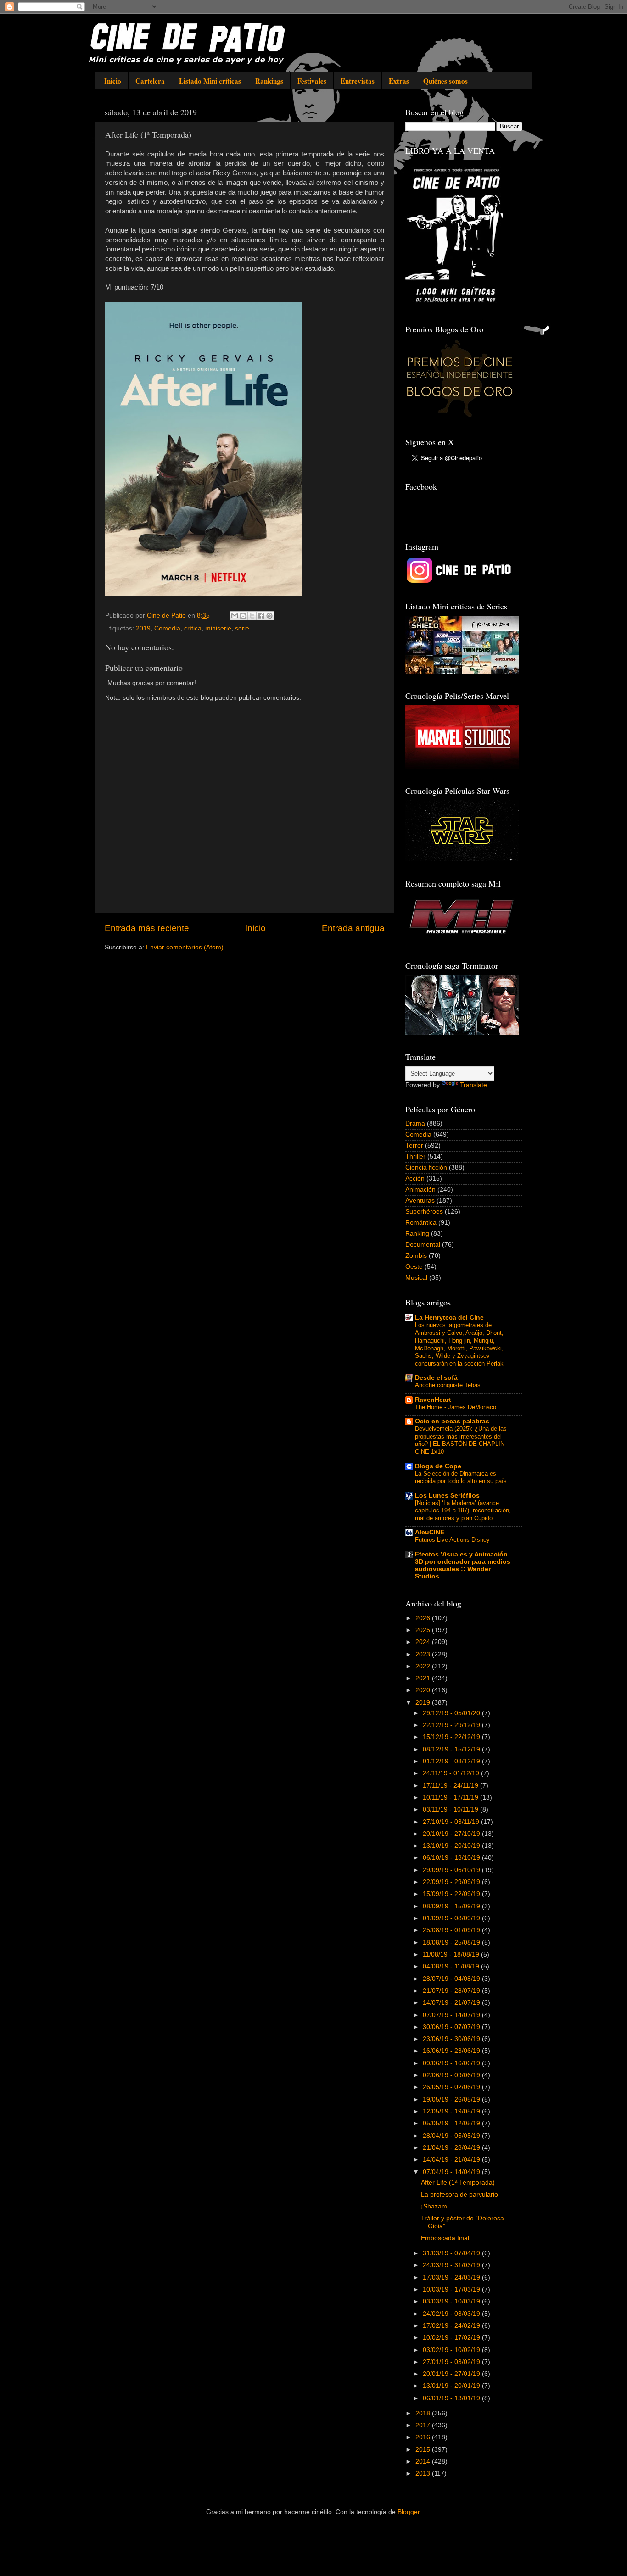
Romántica (421, 1223)
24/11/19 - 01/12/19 (452, 1773)
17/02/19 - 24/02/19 (452, 2326)
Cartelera (150, 81)
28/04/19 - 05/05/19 (452, 2136)
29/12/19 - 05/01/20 (452, 1713)
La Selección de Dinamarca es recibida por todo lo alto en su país (461, 1478)
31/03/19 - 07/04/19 (452, 2253)
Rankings (269, 81)
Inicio (113, 81)
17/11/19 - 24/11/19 (451, 1786)
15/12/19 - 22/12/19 (452, 1737)
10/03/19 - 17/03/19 (452, 2289)
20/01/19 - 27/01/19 (452, 2374)
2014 (424, 2462)
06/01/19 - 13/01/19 (452, 2398)
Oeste (414, 1267)
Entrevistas (358, 81)
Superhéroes (424, 1212)
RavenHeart (433, 1400)
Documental (423, 1245)
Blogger (409, 2512)
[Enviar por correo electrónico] (235, 616)
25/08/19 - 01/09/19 (452, 1930)
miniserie (218, 628)
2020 (424, 1690)
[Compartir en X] (252, 616)
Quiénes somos (445, 81)
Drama (415, 1124)
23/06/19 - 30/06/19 (452, 2039)
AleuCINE (430, 1532)
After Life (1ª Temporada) (458, 2183)
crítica (193, 628)
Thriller (415, 1157)
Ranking (417, 1234)
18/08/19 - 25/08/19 (452, 1943)
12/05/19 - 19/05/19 (452, 2111)
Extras (399, 81)
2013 (424, 2473)
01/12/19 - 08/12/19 (452, 1761)
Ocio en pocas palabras (452, 1421)
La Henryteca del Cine (449, 1318)
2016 (424, 2437)
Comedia (167, 628)
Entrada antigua (353, 928)
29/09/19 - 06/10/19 (452, 1870)
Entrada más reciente (147, 928)
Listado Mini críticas (210, 81)
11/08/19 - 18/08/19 (452, 1954)
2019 (143, 628)
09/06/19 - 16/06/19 (452, 2063)
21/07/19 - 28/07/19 (452, 1991)
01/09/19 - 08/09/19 (452, 1918)
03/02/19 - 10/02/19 (452, 2350)
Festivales (312, 81)
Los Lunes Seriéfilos (447, 1496)
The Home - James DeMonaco (456, 1407)
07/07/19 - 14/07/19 (452, 2015)
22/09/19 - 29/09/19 (452, 1882)
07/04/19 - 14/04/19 (452, 2172)
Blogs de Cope (438, 1466)
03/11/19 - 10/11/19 (451, 1809)
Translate (473, 1085)
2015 (424, 2450)
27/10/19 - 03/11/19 (452, 1822)
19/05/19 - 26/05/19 (452, 2099)
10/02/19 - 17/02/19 (452, 2338)
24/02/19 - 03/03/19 (452, 2314)
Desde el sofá (436, 1378)
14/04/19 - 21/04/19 (452, 2160)
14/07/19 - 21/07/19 (452, 2003)
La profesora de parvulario (459, 2194)
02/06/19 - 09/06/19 (452, 2075)
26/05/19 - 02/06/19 (452, 2087)
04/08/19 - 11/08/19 (452, 1966)
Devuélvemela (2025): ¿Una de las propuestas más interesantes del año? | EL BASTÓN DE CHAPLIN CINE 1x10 (461, 1440)
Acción (415, 1179)
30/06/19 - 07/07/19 (452, 2027)
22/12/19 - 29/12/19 (452, 1725)
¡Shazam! (435, 2206)
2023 (424, 1654)
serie (242, 628)
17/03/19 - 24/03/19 (452, 2278)
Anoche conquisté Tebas (448, 1385)
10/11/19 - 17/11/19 (451, 1798)
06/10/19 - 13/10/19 (452, 1858)
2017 (424, 2425)
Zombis (416, 1256)
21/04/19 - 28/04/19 (452, 2148)
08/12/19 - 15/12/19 (452, 1749)
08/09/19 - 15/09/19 (452, 1906)
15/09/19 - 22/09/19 (452, 1894)
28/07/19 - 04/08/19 (452, 1979)
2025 (424, 1630)
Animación (420, 1190)
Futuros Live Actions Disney (452, 1540)
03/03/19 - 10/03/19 (452, 2301)
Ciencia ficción (426, 1168)
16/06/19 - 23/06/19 (452, 2051)
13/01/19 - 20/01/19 (452, 2386)
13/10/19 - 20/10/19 (452, 1846)
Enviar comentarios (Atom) (185, 947)
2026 (424, 1618)
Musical (416, 1278)
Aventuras (420, 1201)
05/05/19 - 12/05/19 (452, 2123)
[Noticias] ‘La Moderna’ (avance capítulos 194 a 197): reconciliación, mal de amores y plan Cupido (463, 1511)
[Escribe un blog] (243, 616)
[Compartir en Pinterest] (269, 616)
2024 (424, 1642)
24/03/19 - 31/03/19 (452, 2265)
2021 (424, 1678)
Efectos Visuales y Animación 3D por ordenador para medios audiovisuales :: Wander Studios (463, 1565)
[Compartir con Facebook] (261, 616)
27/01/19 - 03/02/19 (452, 2362)
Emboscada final (445, 2238)
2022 (424, 1666)
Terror (414, 1146)
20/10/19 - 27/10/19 (452, 1834)
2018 (424, 2413)
